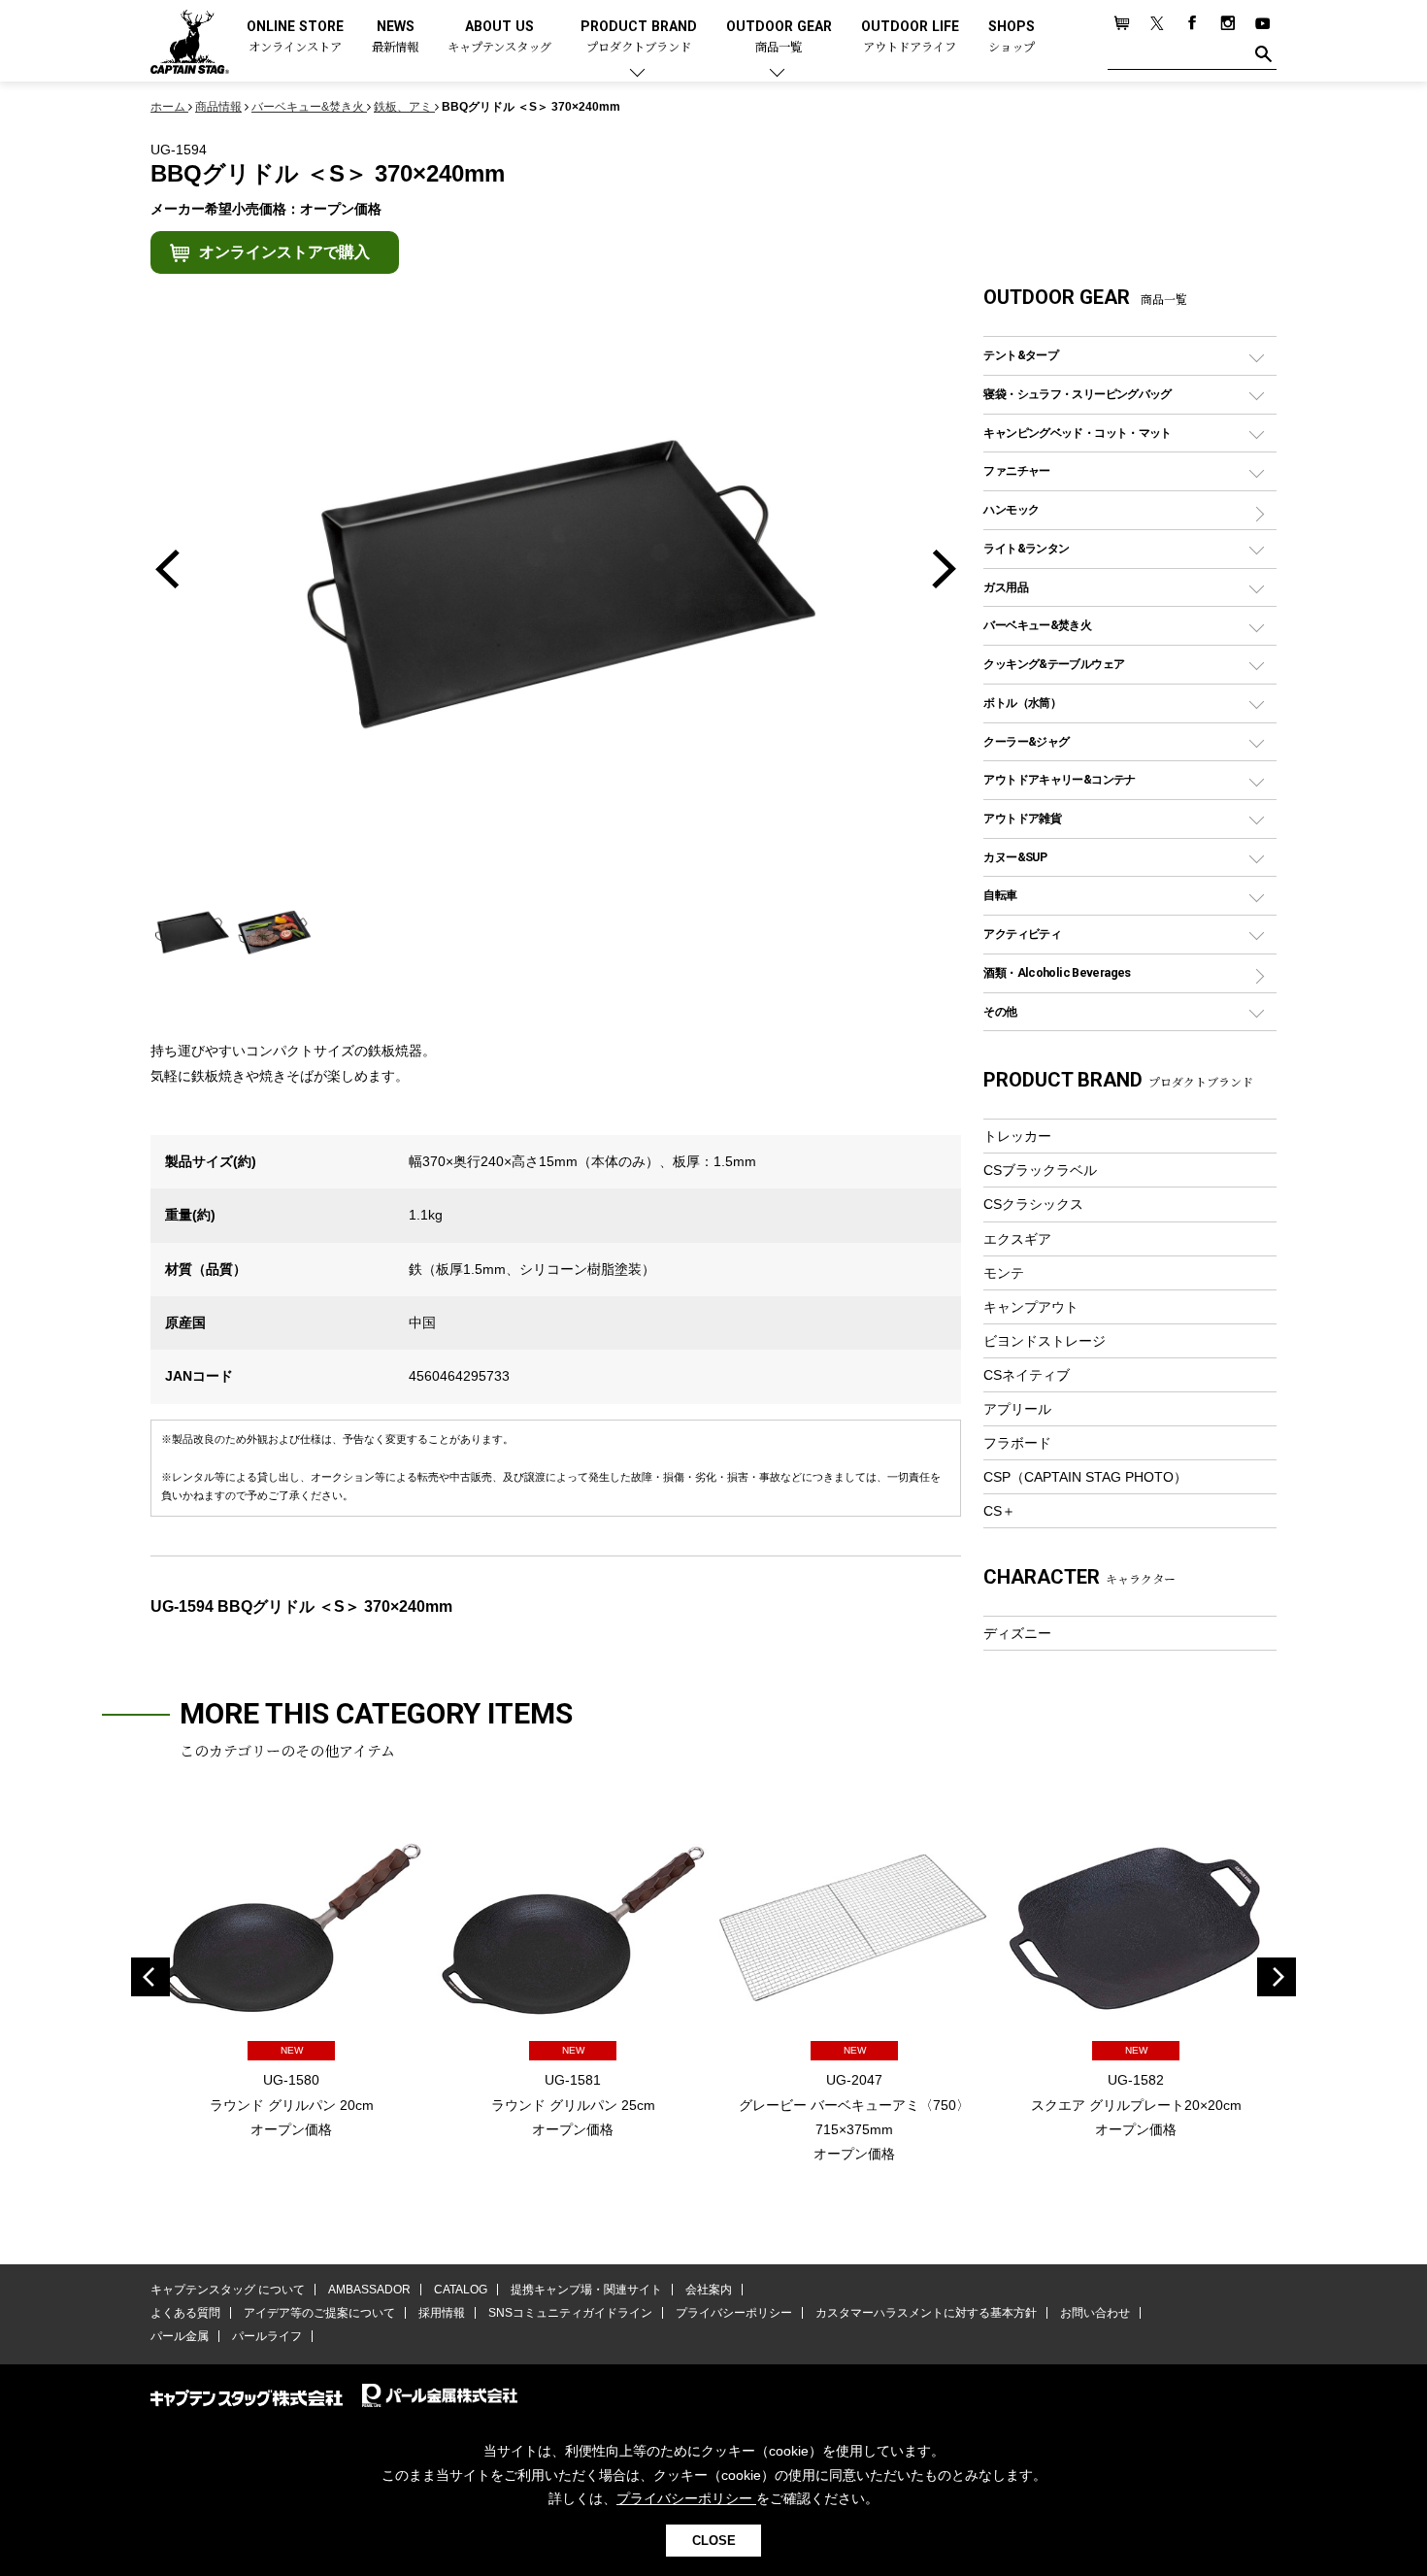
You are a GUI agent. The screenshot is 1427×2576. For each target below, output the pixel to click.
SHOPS (1012, 37)
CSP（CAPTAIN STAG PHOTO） (1085, 1477)
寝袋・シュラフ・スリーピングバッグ (1077, 394)
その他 (1000, 1011)
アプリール (1017, 1409)
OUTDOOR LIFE (910, 37)
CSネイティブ (1027, 1375)
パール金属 (180, 2336)
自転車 (1000, 895)
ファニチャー (1016, 470)
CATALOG (461, 2290)
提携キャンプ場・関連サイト (586, 2290)
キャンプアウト (1031, 1307)
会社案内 (709, 2290)
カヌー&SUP (1015, 857)
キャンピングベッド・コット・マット (1077, 433)
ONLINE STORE (295, 37)
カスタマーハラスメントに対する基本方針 (926, 2313)
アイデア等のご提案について (319, 2313)
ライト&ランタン (1026, 548)
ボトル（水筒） (1022, 703)
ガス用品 (1006, 587)
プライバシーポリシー (734, 2313)
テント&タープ (1021, 355)
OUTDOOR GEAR (779, 37)
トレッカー (1017, 1136)
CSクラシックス (1033, 1204)
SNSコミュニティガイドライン (570, 2313)
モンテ (1004, 1273)
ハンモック (1011, 509)
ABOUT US (499, 37)
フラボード (1017, 1443)
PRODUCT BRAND (639, 37)
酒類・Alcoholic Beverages (1057, 972)
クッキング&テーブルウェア (1054, 664)
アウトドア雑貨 (1022, 818)
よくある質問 (185, 2313)
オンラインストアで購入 (284, 252)
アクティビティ (1022, 934)
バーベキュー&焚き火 (1037, 625)
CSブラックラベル (1040, 1170)
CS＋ (999, 1511)
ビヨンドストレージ (1045, 1341)
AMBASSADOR (369, 2290)
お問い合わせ (1095, 2313)
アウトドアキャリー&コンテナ (1059, 779)
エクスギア (1017, 1239)
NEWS (395, 37)
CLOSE (714, 2541)
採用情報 (442, 2313)
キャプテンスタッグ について (228, 2290)
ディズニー (1017, 1633)
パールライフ (267, 2336)
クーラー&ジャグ (1026, 741)
